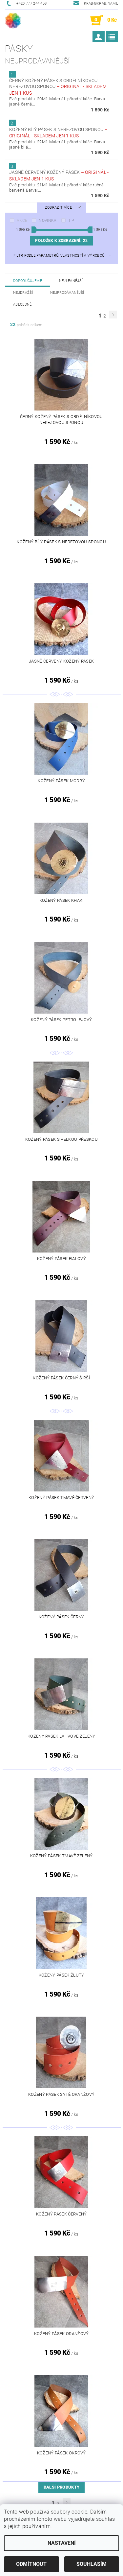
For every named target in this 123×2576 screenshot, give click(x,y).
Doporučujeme (28, 281)
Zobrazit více (58, 208)
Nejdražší (23, 293)
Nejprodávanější (67, 293)
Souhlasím (92, 2564)
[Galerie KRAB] (13, 20)
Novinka (48, 221)
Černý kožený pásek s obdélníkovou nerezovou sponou (58, 87)
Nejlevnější (71, 281)
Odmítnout (31, 2564)
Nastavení (62, 2543)
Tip (71, 221)
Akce (22, 221)
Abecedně (22, 304)
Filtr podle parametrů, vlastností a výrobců (59, 256)
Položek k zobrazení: (61, 241)
